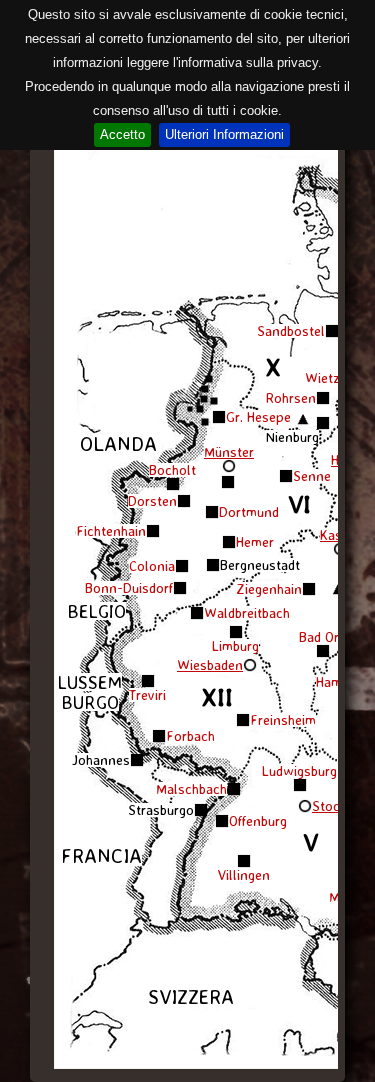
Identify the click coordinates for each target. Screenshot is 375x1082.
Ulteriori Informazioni (224, 134)
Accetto (122, 134)
